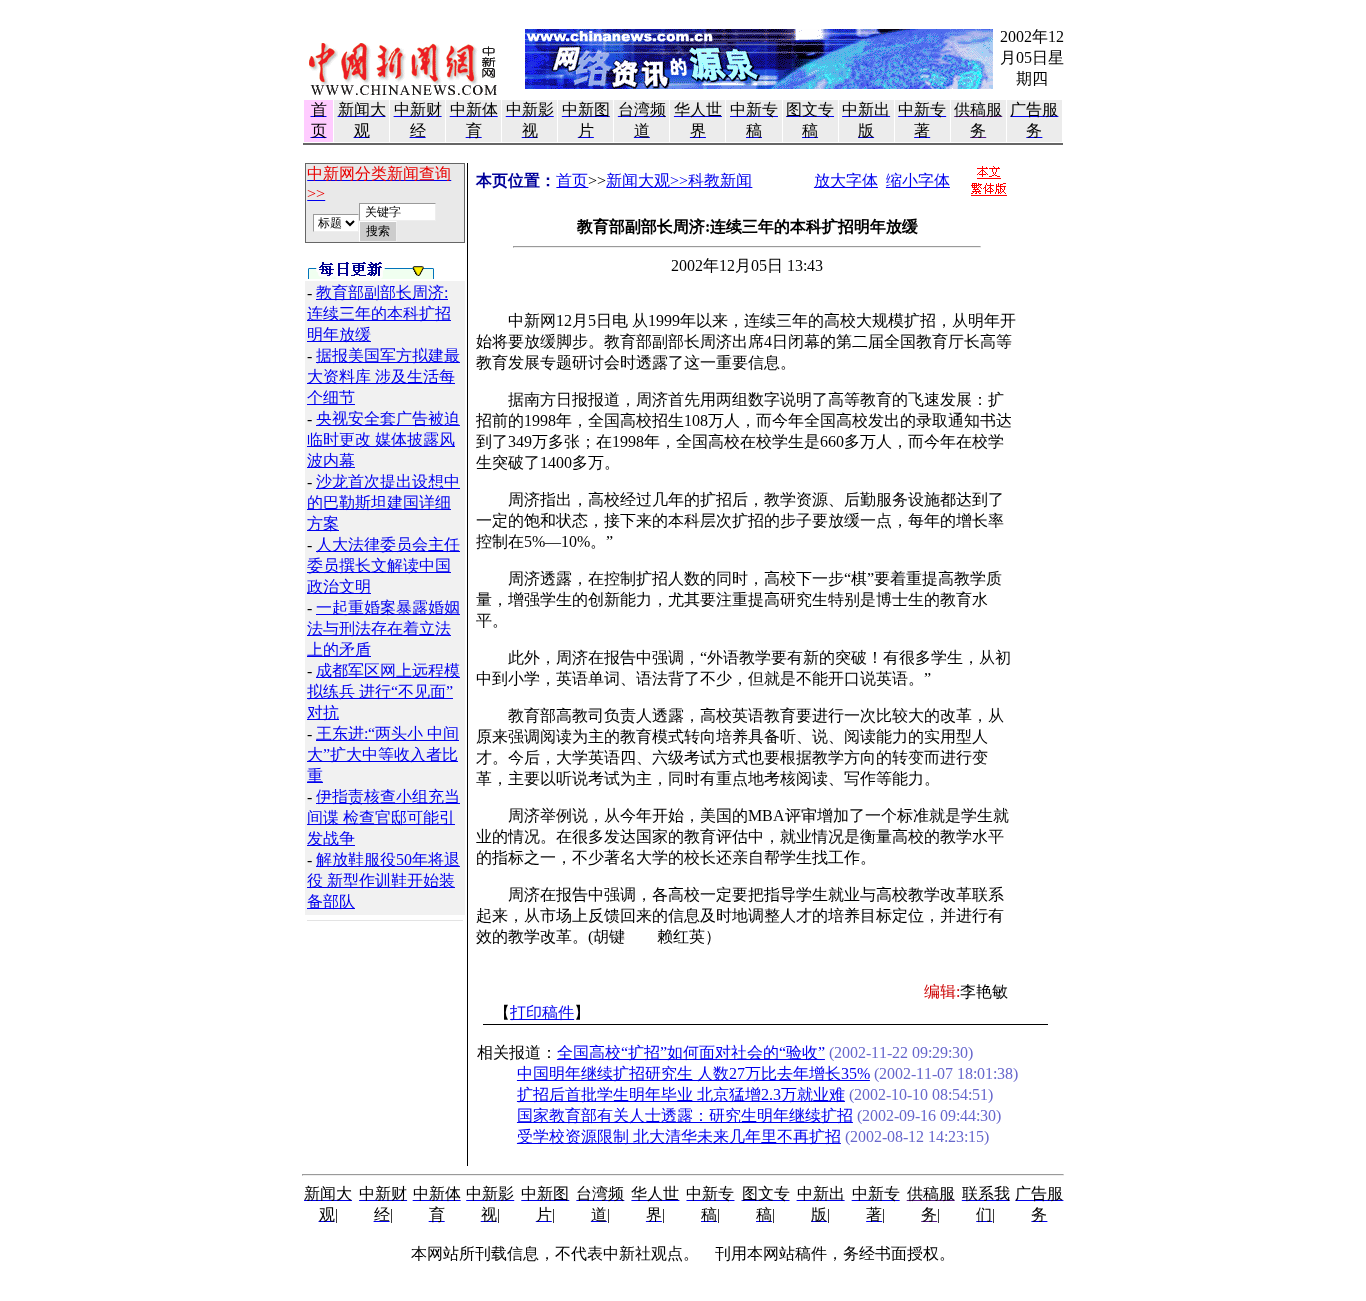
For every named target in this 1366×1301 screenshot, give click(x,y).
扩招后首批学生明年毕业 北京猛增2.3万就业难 (681, 1094)
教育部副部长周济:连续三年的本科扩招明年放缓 (379, 313)
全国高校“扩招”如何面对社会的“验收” (691, 1052)
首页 (572, 180)
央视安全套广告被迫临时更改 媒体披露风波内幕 (383, 439)
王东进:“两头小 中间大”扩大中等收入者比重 (383, 754)
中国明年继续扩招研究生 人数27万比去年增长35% (693, 1073)
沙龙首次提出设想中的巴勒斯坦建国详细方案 (383, 502)
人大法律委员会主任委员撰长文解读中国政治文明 (383, 565)
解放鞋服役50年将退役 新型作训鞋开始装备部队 (383, 880)
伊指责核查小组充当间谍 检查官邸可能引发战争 (383, 817)
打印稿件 (542, 1012)
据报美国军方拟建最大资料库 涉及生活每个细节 (383, 376)
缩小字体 (918, 180)
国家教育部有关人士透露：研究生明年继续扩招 (685, 1115)
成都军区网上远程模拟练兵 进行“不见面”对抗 (383, 691)
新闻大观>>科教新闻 (679, 180)
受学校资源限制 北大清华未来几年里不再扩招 (679, 1136)
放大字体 (846, 180)
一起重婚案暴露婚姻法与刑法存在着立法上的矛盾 (383, 628)
